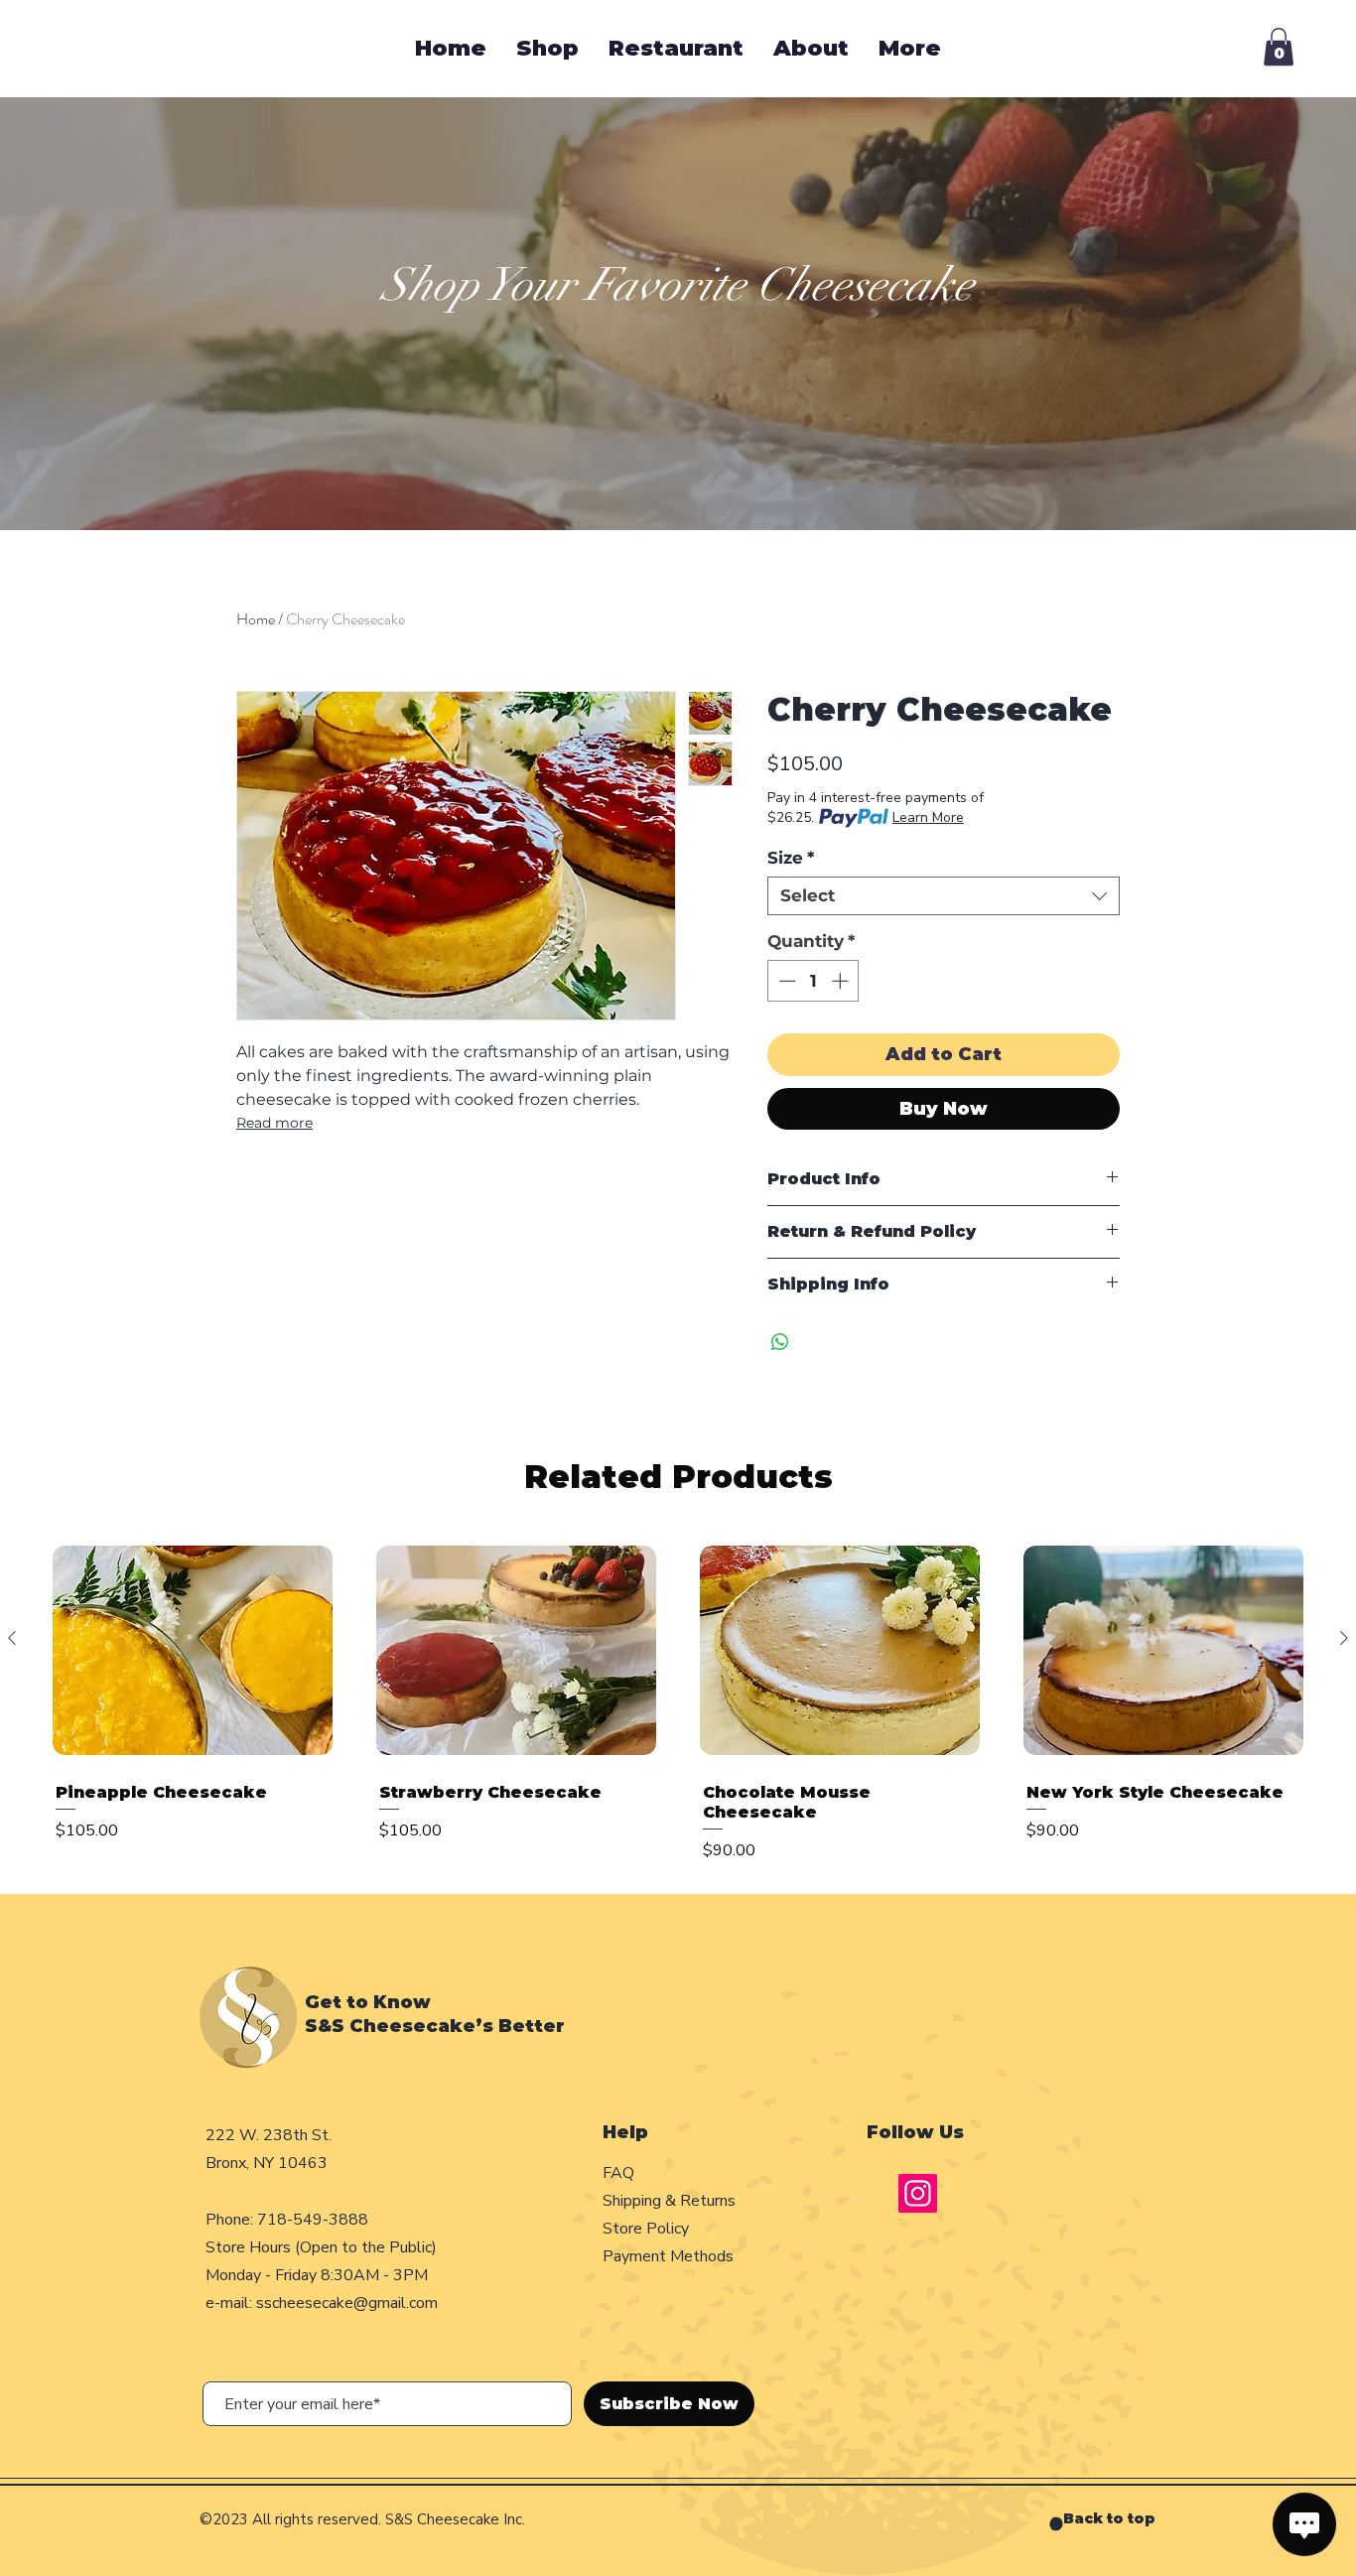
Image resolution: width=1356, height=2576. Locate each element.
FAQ (618, 2173)
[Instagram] (918, 2193)
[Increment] (842, 981)
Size (791, 858)
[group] (678, 1705)
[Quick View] (193, 1651)
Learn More (928, 817)
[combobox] (944, 896)
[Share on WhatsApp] (780, 1342)
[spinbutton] (814, 981)
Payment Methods (670, 2256)
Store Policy (646, 2229)
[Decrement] (785, 981)
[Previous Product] (12, 1638)
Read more (274, 1123)
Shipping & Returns (671, 2201)
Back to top (1109, 2518)
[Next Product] (1344, 1638)
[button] (1279, 47)
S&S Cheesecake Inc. (455, 2519)
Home (256, 619)
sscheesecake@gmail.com (347, 2303)
